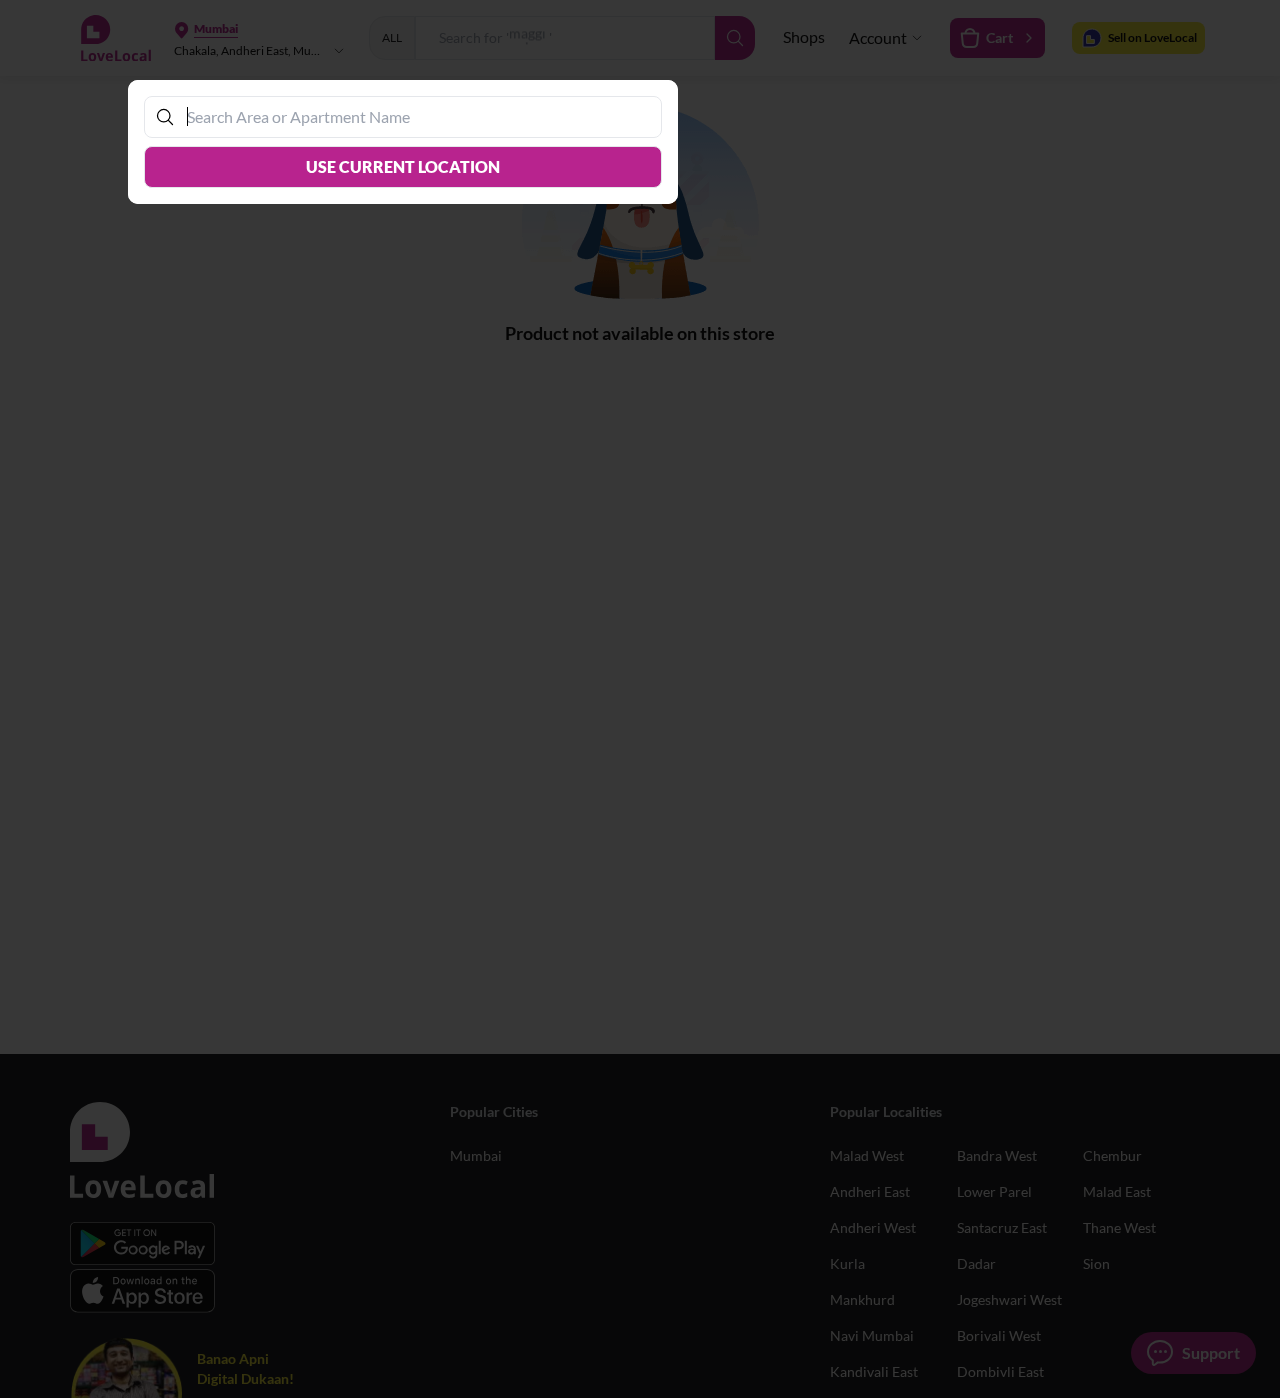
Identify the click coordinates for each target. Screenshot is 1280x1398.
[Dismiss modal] (640, 699)
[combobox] (413, 116)
